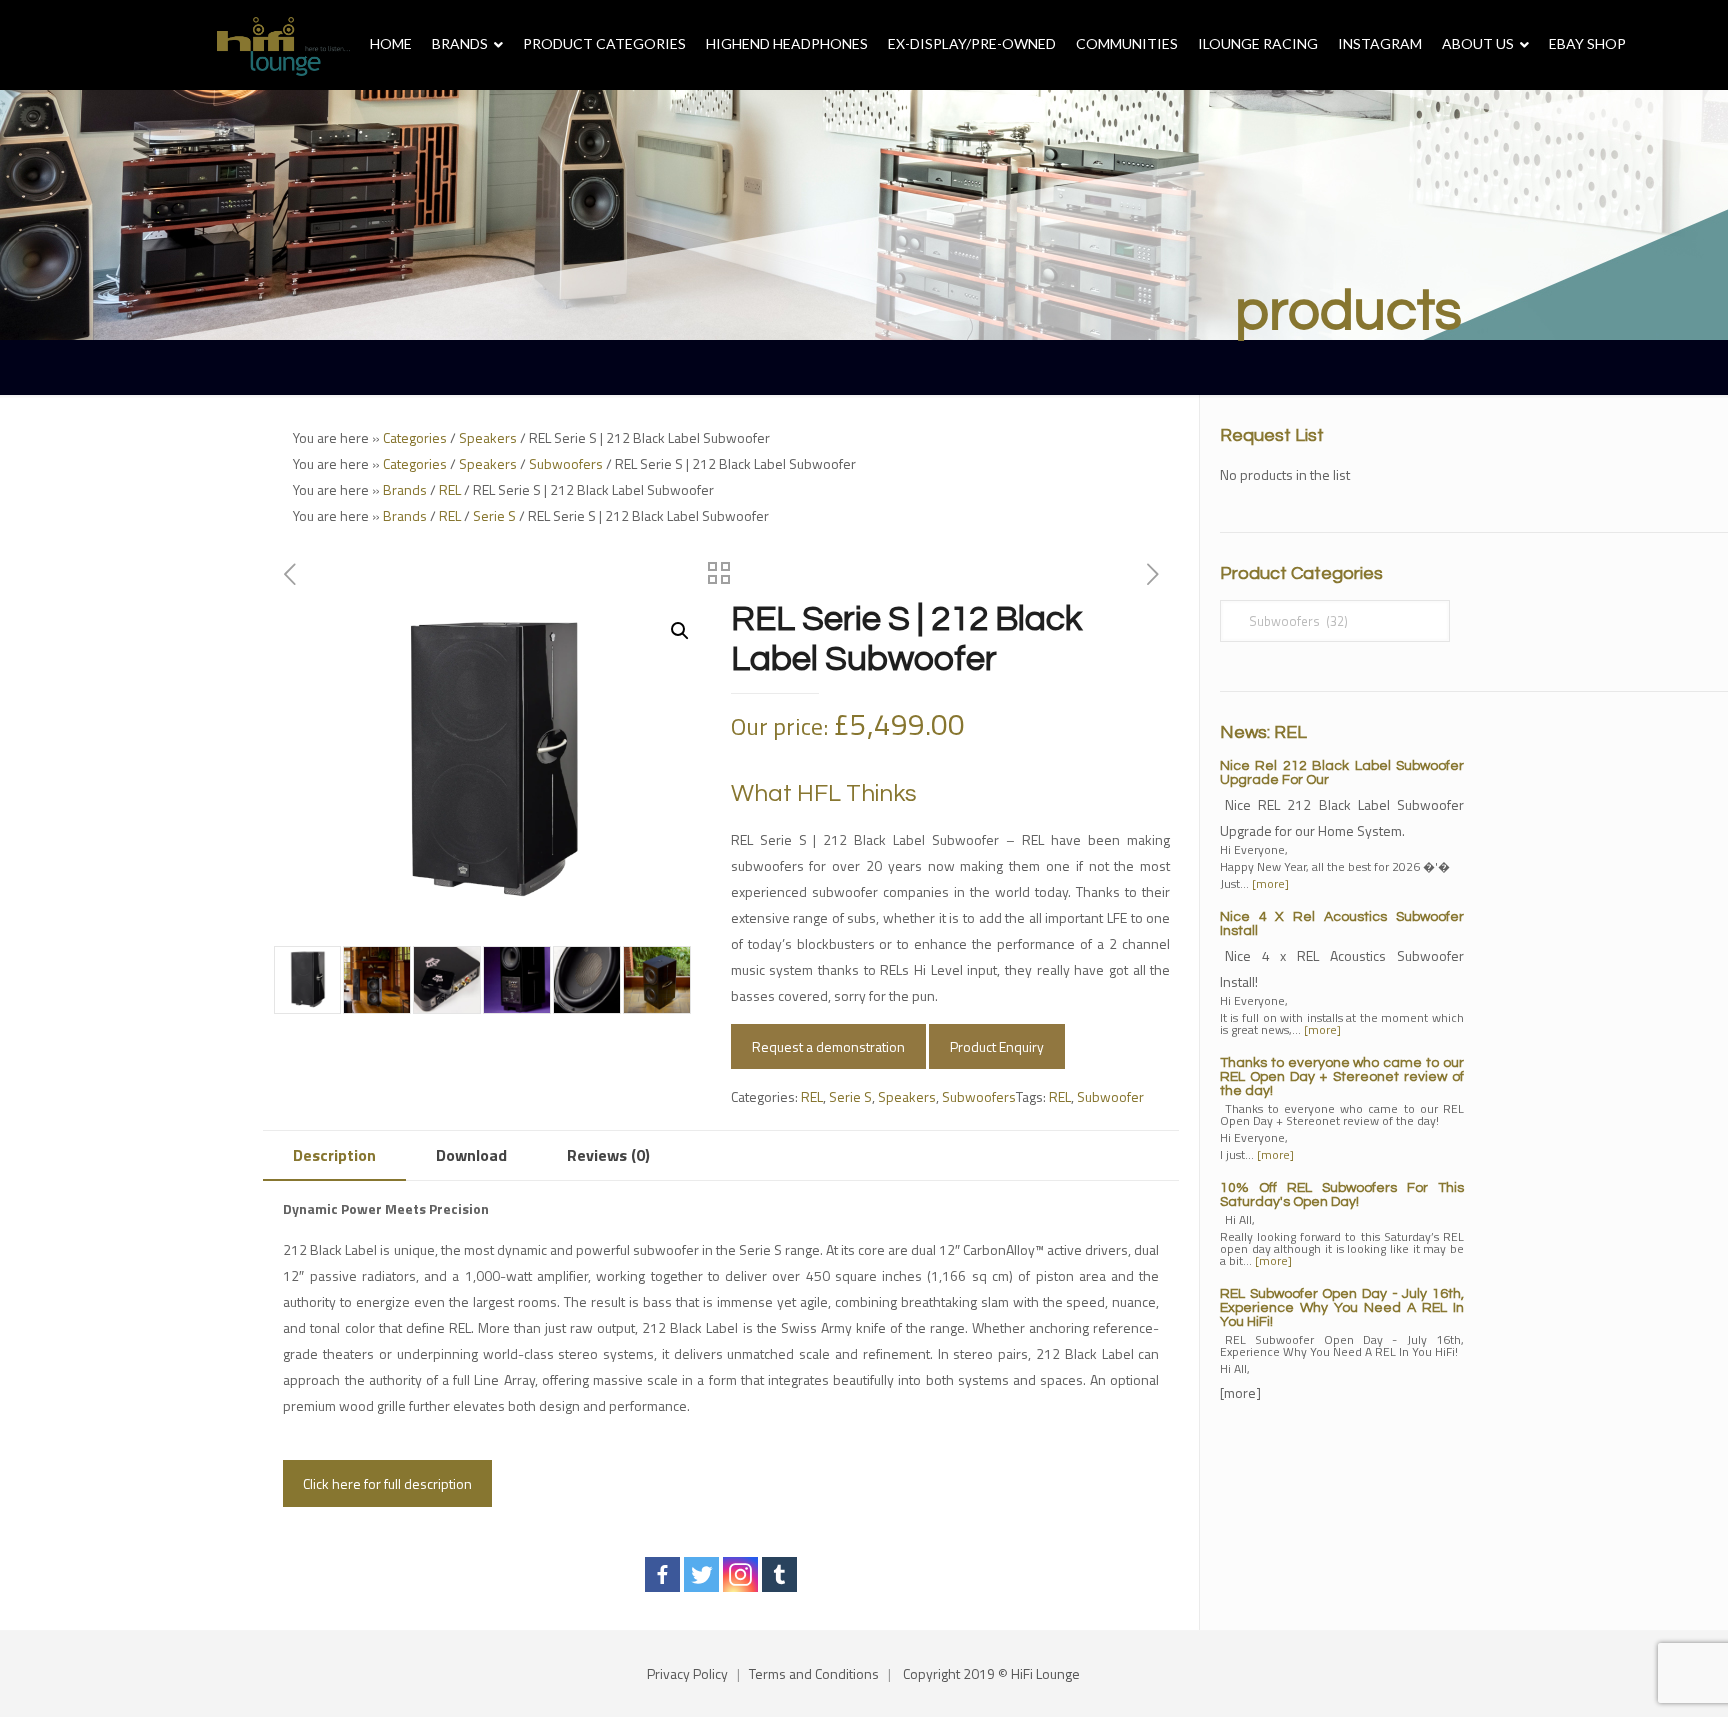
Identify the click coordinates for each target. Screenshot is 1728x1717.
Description (334, 1155)
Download (471, 1155)
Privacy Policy (687, 1673)
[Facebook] (662, 1574)
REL (450, 489)
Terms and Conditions (814, 1673)
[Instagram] (740, 1574)
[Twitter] (701, 1574)
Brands (405, 489)
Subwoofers (566, 463)
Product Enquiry (997, 1046)
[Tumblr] (779, 1574)
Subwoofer (1110, 1096)
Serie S (494, 515)
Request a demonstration (828, 1046)
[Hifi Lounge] (283, 45)
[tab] (334, 1155)
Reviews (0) (608, 1155)
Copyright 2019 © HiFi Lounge (991, 1673)
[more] (1270, 883)
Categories (415, 437)
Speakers (488, 437)
